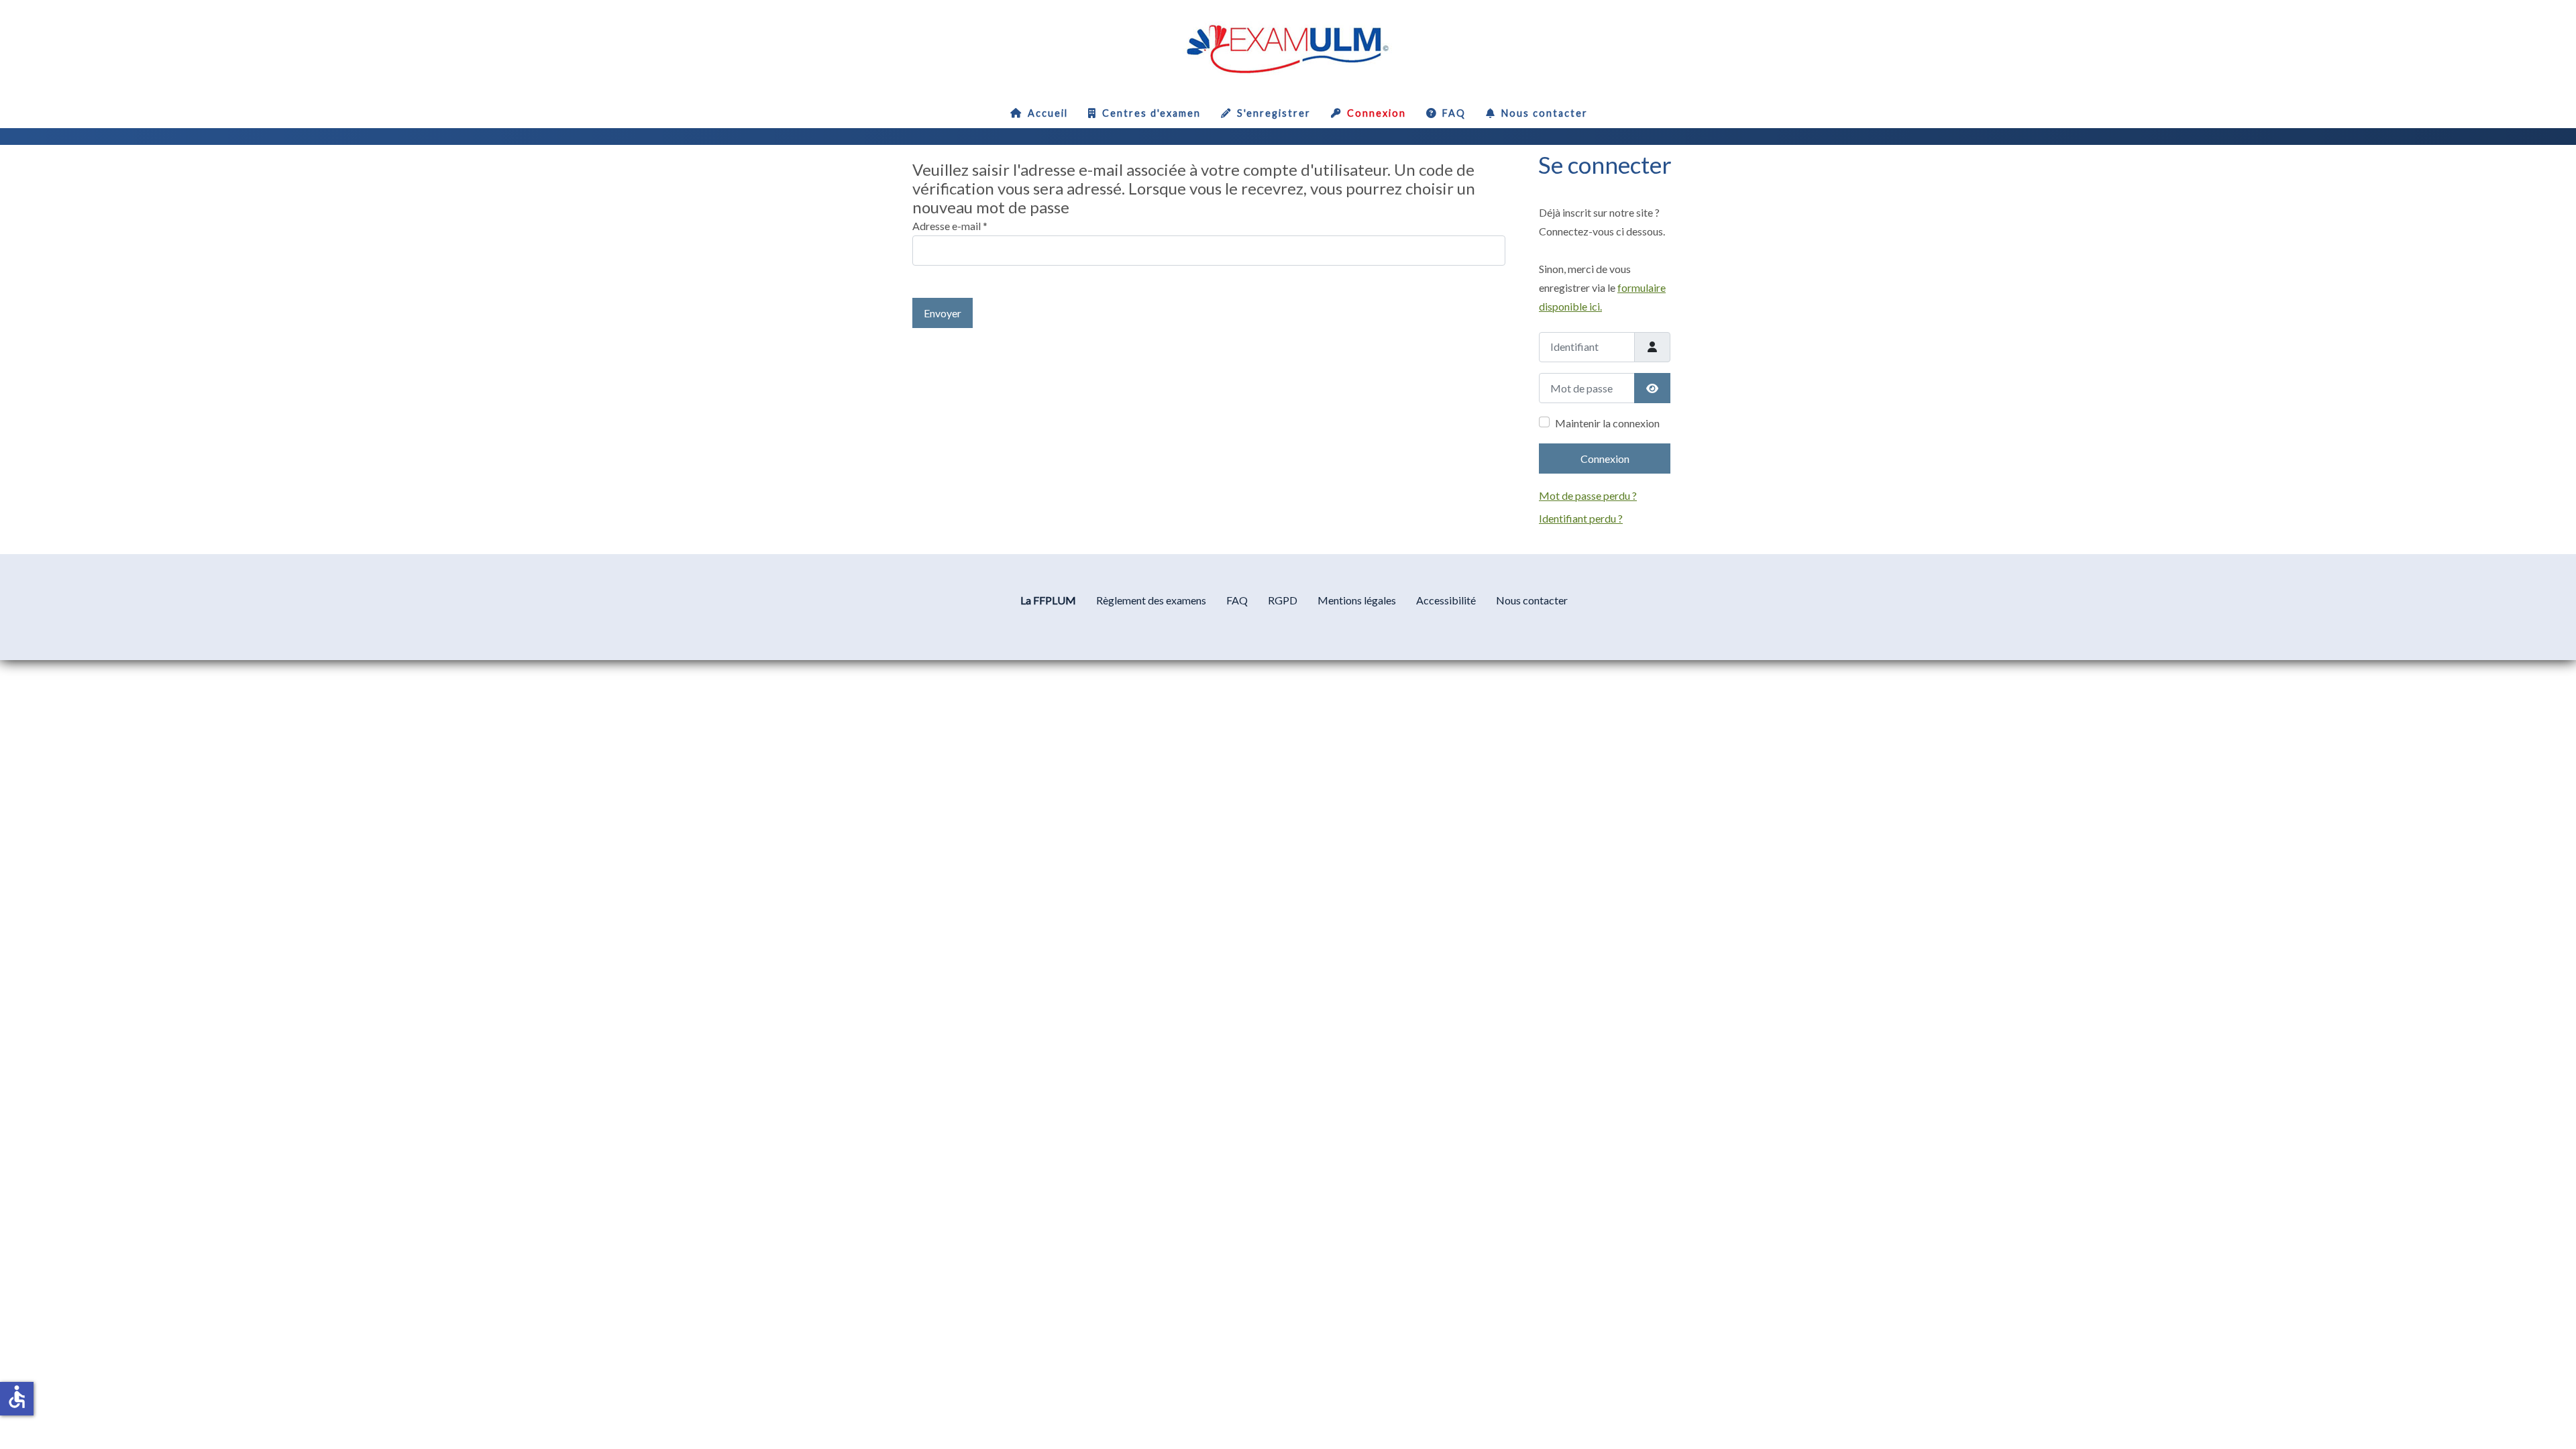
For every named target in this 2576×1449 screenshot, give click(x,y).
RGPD (1283, 600)
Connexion (1377, 113)
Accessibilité (1446, 600)
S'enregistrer (1274, 113)
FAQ (1454, 113)
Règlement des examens (1151, 600)
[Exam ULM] (1288, 46)
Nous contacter (1545, 113)
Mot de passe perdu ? (1588, 495)
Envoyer (943, 313)
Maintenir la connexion (1607, 423)
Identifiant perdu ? (1581, 518)
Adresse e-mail (950, 226)
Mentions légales (1357, 600)
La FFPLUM (1048, 600)
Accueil (1048, 113)
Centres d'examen (1151, 113)
